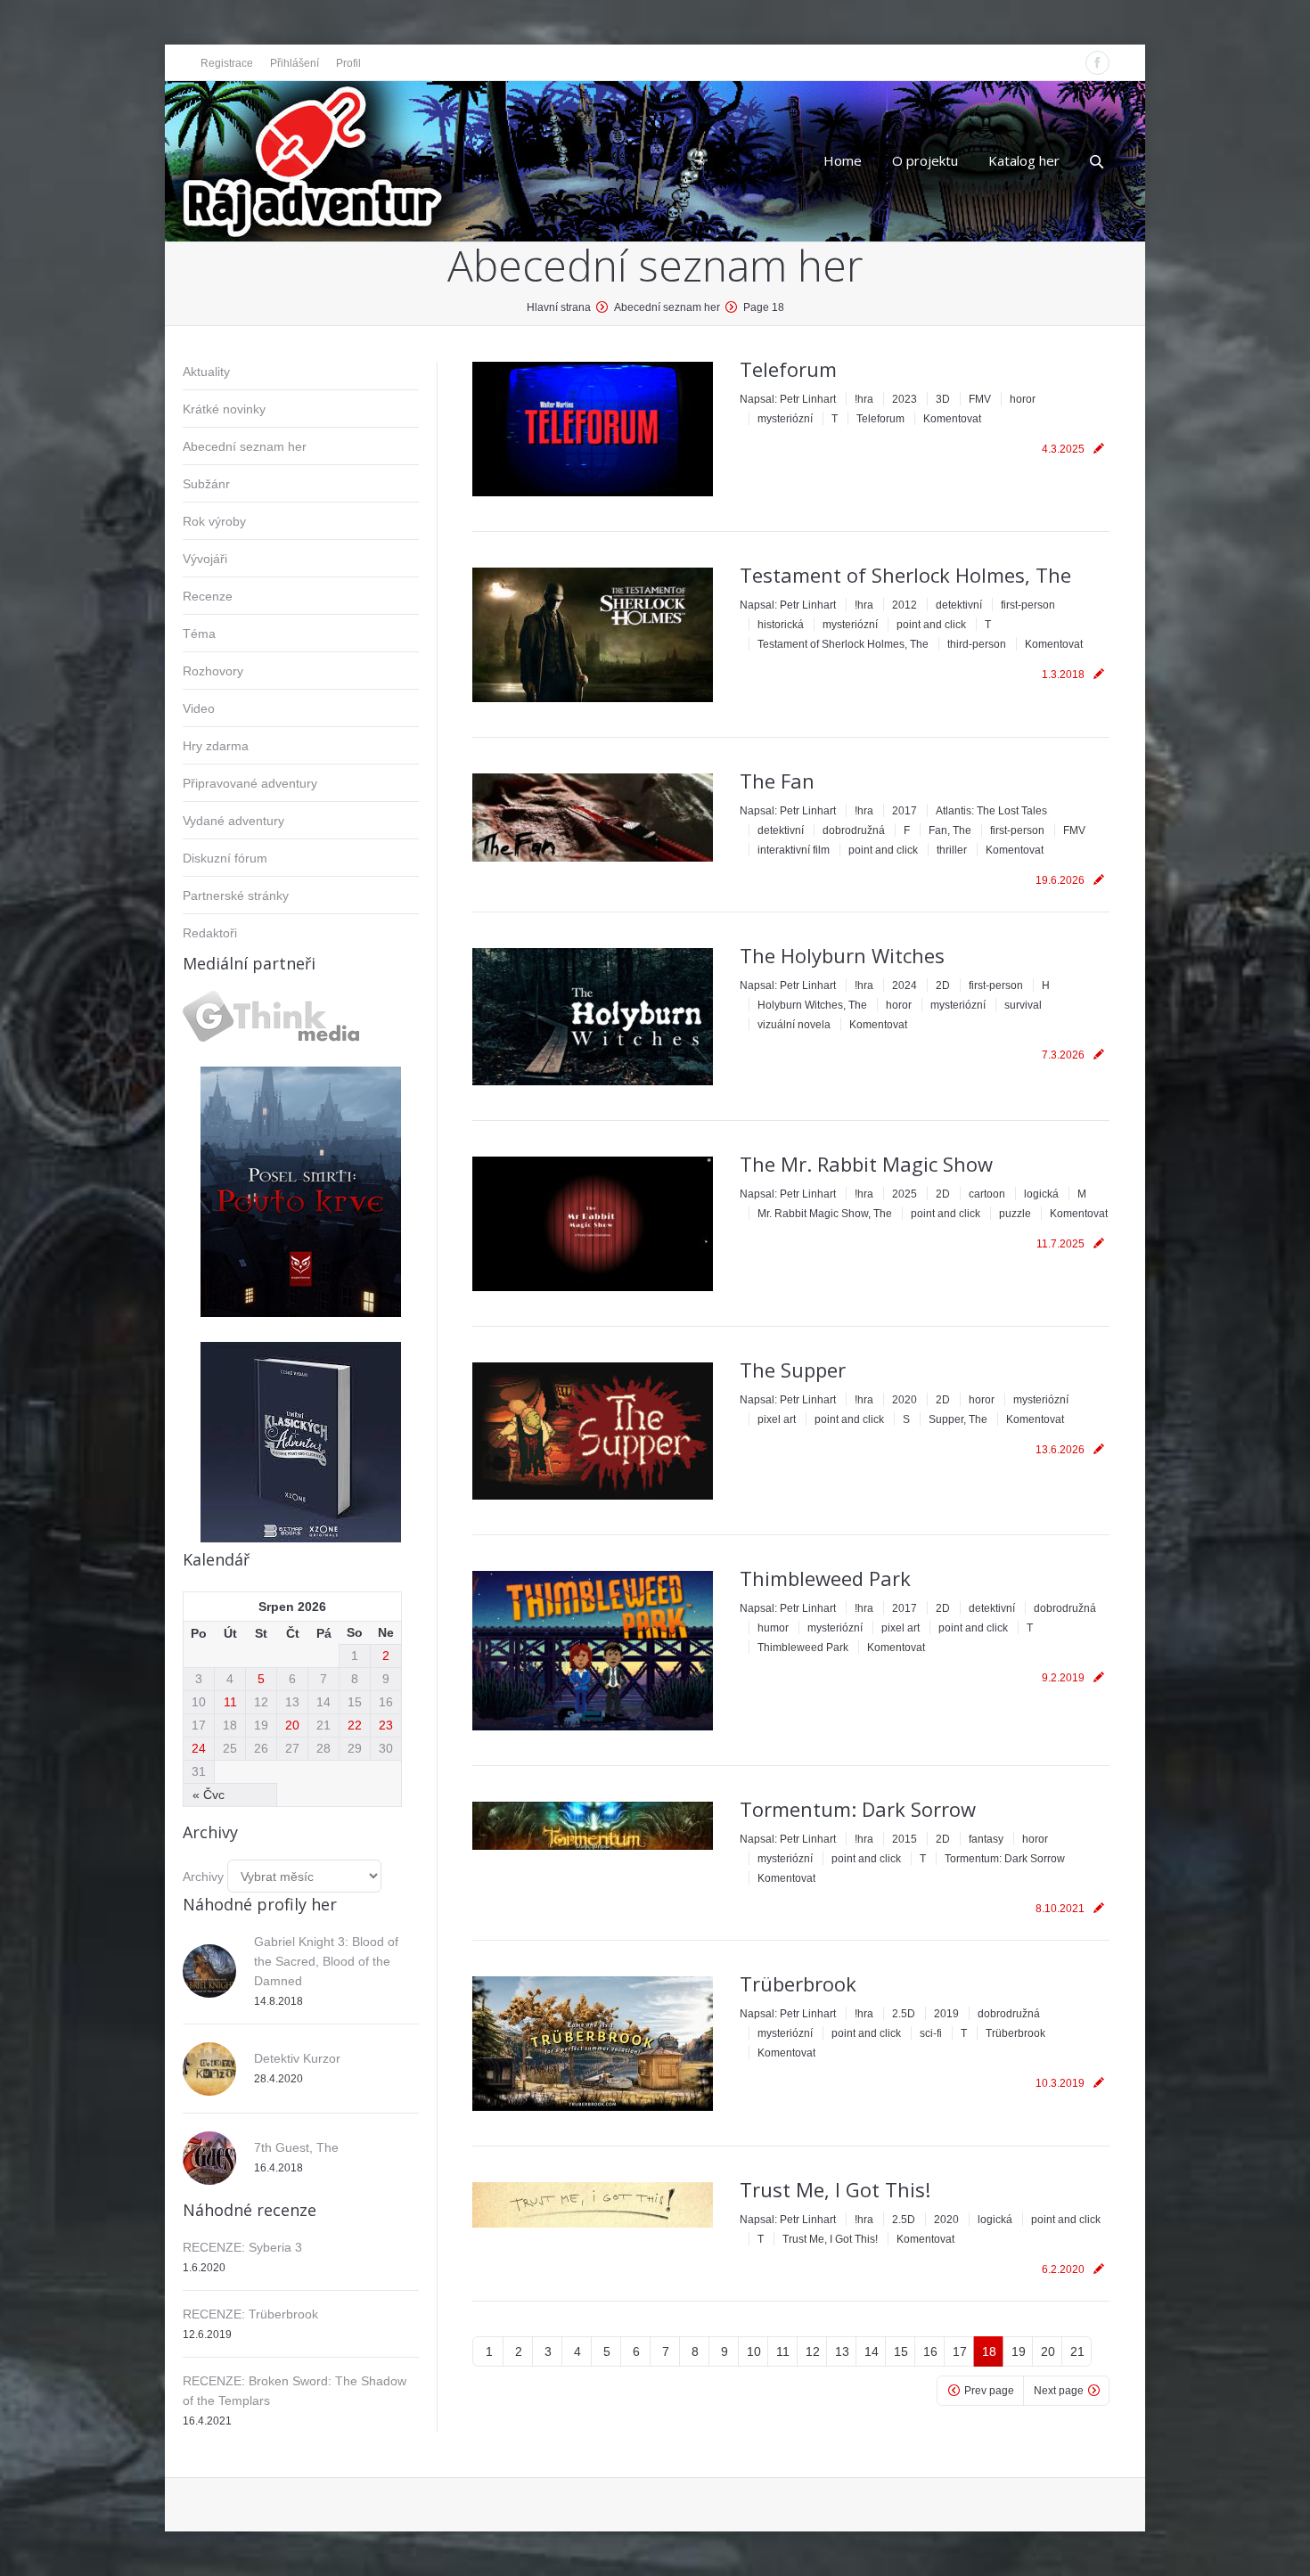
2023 (905, 399)
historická (781, 625)
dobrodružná (854, 830)
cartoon (987, 1194)
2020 (905, 1400)
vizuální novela (794, 1025)
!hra (864, 399)
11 (783, 2351)
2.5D (904, 2014)
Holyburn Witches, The (812, 1005)
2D (943, 985)
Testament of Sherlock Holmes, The (905, 575)
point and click (931, 625)
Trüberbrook (798, 1983)
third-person (977, 644)
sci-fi (931, 2033)
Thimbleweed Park (825, 1578)
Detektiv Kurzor (297, 2058)
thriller (952, 850)
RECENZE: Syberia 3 (242, 2247)
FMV (980, 399)
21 (1077, 2351)
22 (355, 1725)
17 (960, 2351)
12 (813, 2351)
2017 (905, 811)
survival (1023, 1005)
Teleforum (788, 369)
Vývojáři (205, 559)
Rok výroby (214, 521)
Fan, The (950, 830)
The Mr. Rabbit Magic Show (866, 1164)
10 (754, 2351)
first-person (1028, 605)
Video (199, 708)
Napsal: (788, 399)
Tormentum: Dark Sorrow (858, 1809)
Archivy (203, 1877)
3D (943, 399)
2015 (905, 1839)
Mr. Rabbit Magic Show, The (825, 1214)
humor (773, 1628)
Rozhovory (213, 671)
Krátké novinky (224, 409)
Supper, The (958, 1419)
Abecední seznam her (245, 446)
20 (1048, 2351)
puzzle (1015, 1214)
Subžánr (206, 484)
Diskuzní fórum (225, 858)
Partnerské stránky (236, 895)
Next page (1059, 2391)
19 (1019, 2351)
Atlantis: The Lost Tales (991, 811)
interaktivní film (794, 850)
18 (989, 2351)
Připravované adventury (250, 783)
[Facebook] (1097, 63)
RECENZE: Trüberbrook (250, 2314)
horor (1023, 399)
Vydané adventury (233, 821)
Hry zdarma (216, 746)
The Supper (793, 1370)
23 (386, 1725)
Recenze (208, 596)
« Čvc (209, 1795)
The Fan (777, 781)
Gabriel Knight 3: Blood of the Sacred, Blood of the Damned (326, 1961)
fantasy (986, 1839)
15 (901, 2351)
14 (872, 2351)
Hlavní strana (559, 307)
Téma (199, 634)
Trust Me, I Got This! (835, 2189)
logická (1041, 1194)
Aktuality (206, 372)
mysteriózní (785, 419)
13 (842, 2351)
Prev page (989, 2391)
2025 (905, 1194)
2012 (905, 605)
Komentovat (952, 419)
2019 (946, 2014)
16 (930, 2351)
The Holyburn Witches (842, 955)
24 (199, 1748)
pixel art (777, 1419)
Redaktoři (210, 933)
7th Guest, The (296, 2147)
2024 (905, 985)
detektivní (959, 605)
